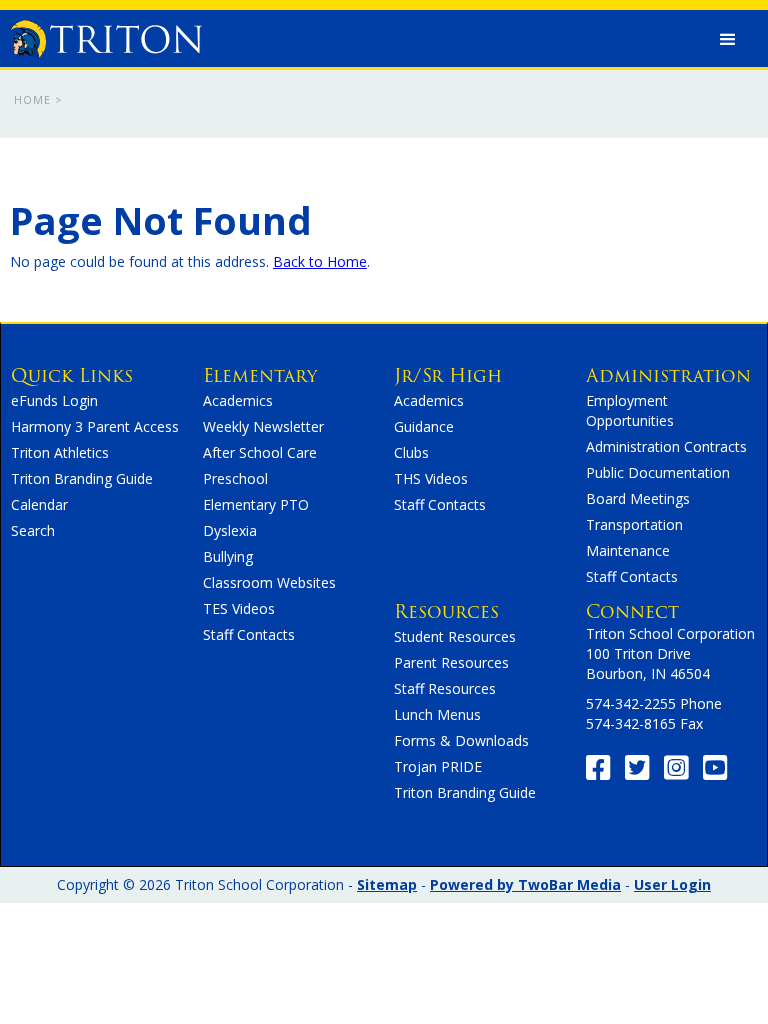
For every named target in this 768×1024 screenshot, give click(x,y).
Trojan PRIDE (438, 766)
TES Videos (239, 608)
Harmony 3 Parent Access (95, 426)
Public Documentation (658, 472)
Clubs (411, 452)
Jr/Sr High (448, 375)
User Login (672, 884)
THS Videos (431, 478)
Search (33, 530)
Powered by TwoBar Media (525, 884)
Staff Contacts (249, 634)
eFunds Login (54, 400)
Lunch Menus (437, 714)
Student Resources (455, 636)
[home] (106, 34)
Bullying (228, 556)
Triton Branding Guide (82, 478)
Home (32, 99)
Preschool (235, 478)
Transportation (634, 524)
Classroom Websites (269, 582)
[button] (728, 40)
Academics (238, 400)
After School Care (260, 452)
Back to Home (320, 261)
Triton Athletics (60, 452)
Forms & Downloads (461, 740)
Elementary (260, 375)
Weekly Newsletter (263, 426)
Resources (446, 611)
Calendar (39, 504)
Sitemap (387, 884)
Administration (668, 375)
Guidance (424, 426)
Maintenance (628, 550)
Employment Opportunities (630, 410)
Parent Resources (451, 662)
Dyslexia (230, 530)
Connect (632, 611)
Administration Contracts (666, 446)
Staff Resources (445, 688)
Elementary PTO (256, 504)
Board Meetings (638, 498)
